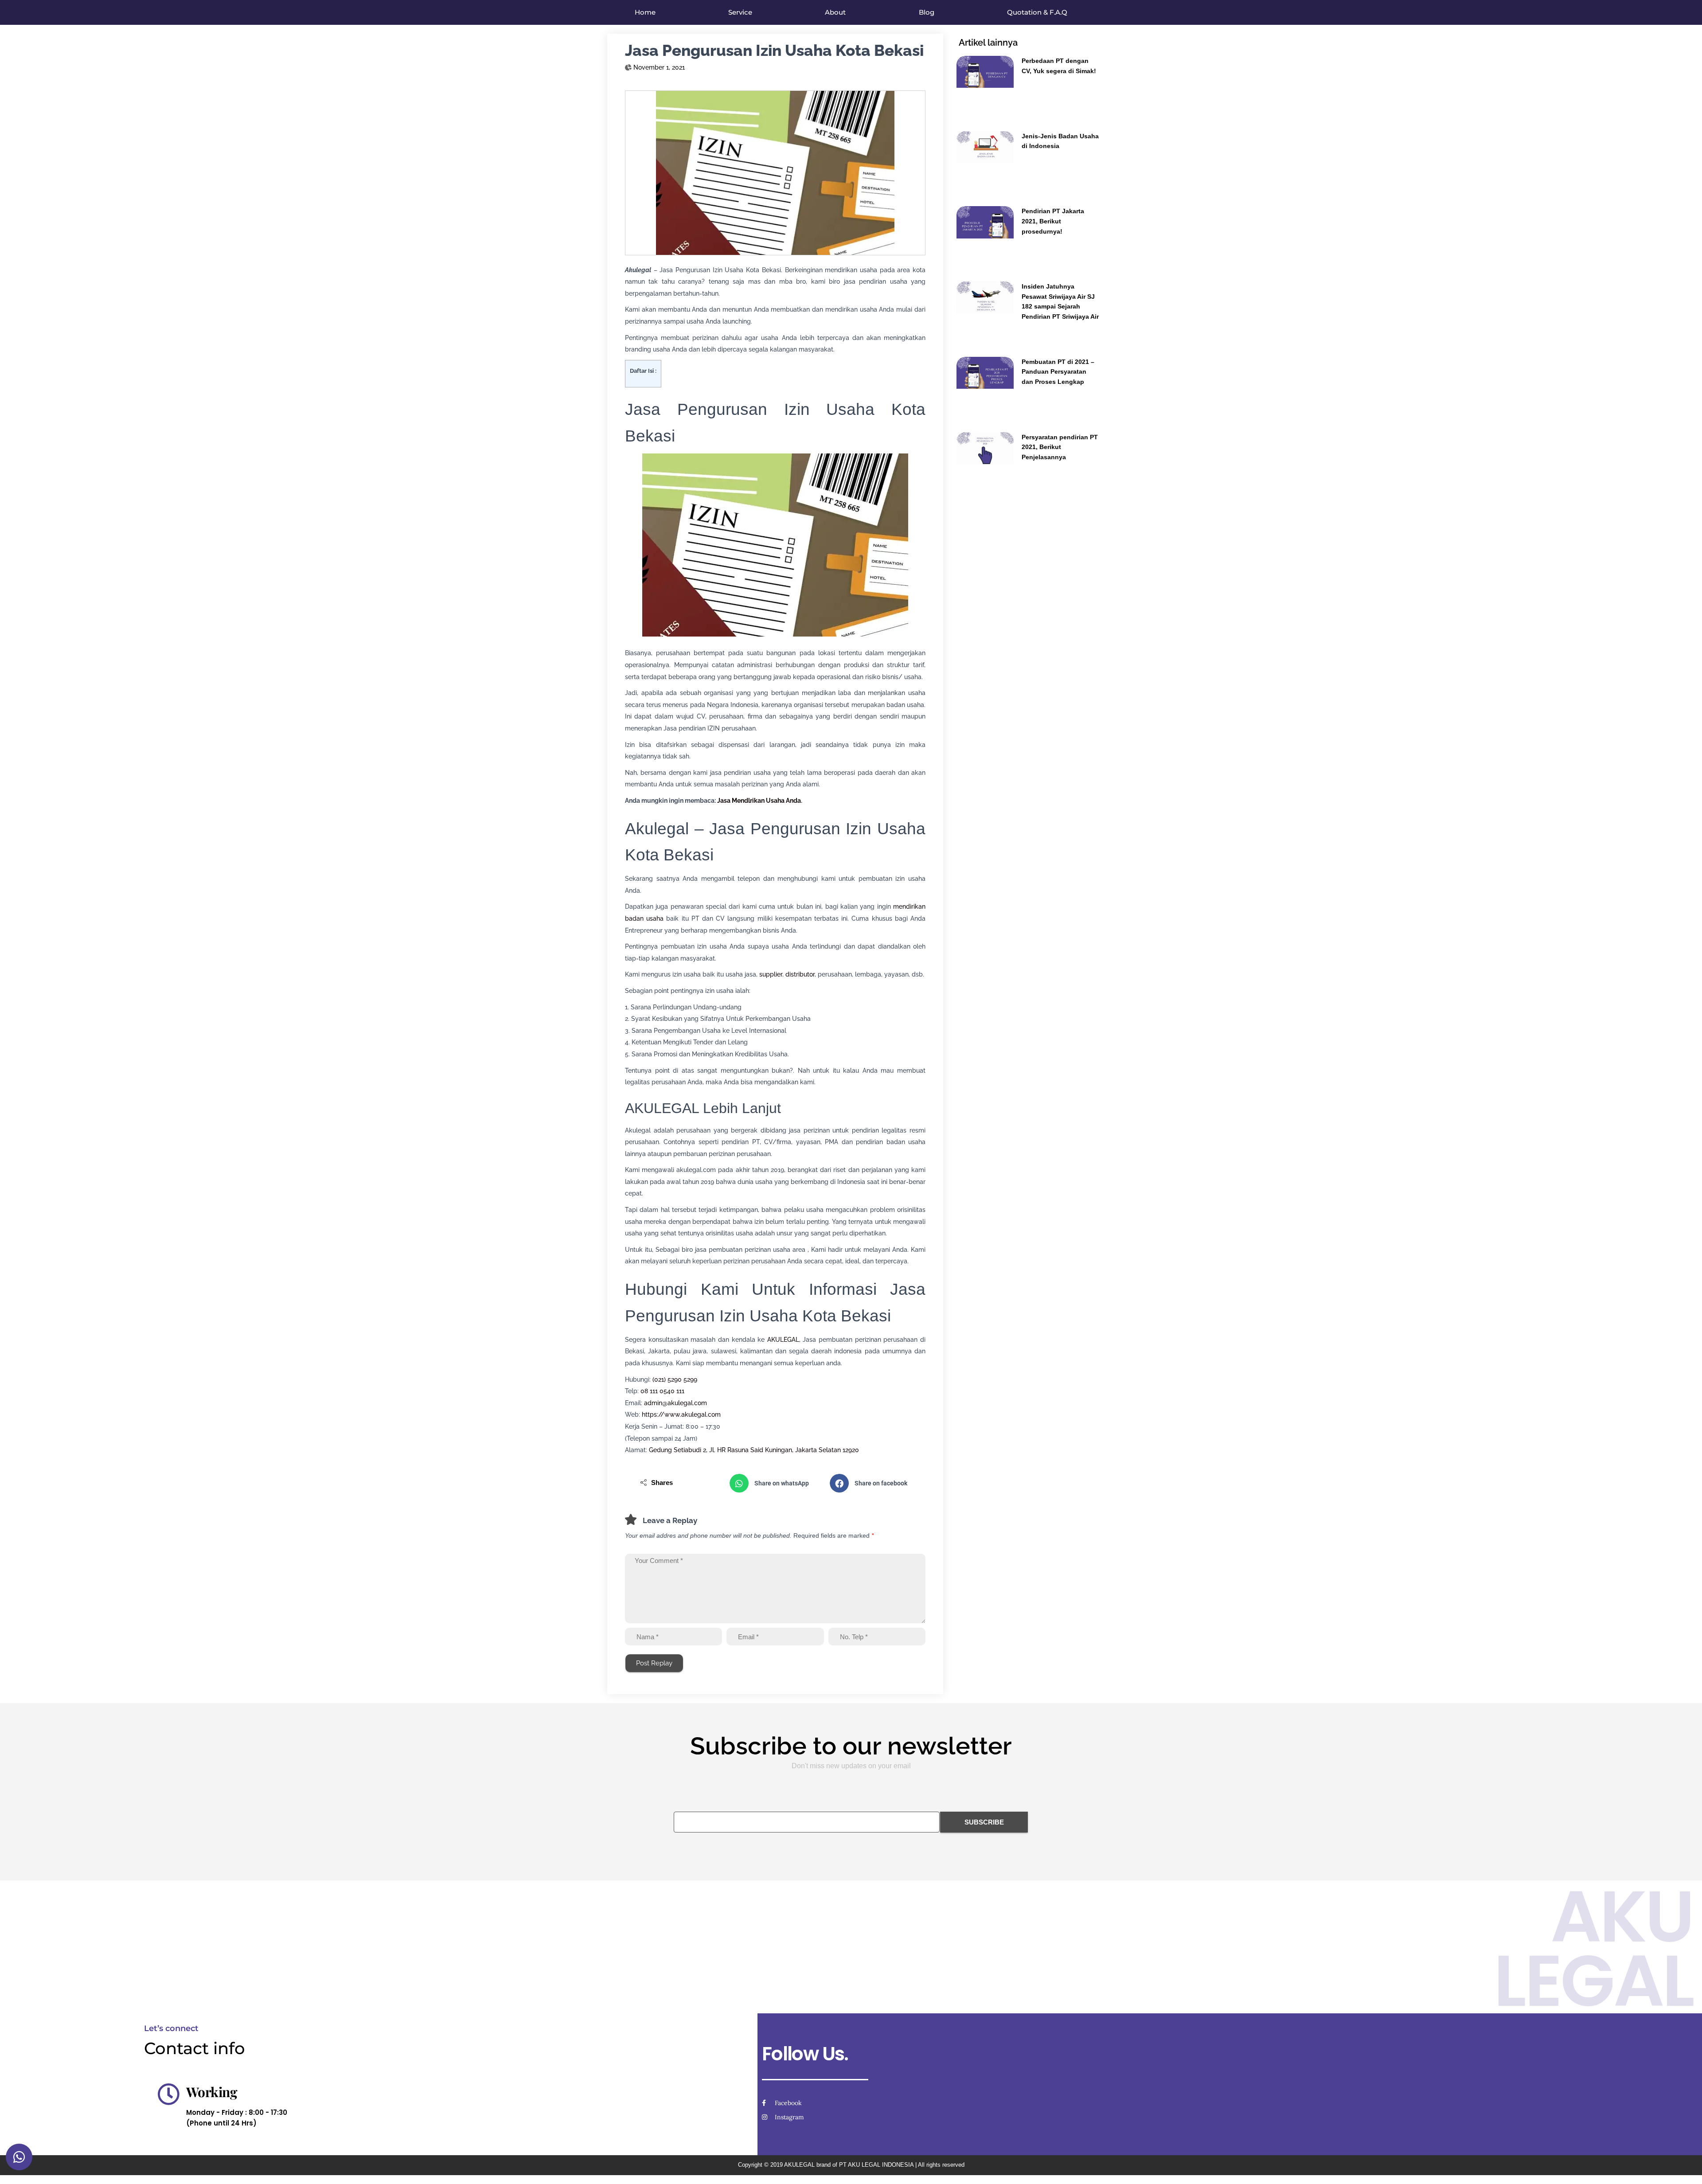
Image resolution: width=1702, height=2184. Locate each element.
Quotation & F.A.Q (1037, 12)
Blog (927, 12)
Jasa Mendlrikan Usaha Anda (759, 801)
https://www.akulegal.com (681, 1414)
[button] (775, 1483)
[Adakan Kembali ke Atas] (1684, 2166)
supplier (771, 974)
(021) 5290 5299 (675, 1379)
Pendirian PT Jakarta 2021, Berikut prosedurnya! (1053, 221)
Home (645, 12)
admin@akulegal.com (675, 1403)
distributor (800, 974)
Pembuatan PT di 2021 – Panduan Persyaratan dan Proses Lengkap (1058, 372)
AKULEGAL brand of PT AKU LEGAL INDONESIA (849, 2165)
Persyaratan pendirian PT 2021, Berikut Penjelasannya (1060, 447)
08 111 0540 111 (662, 1391)
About (835, 12)
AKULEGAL (783, 1340)
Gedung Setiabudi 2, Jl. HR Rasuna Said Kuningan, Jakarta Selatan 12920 (754, 1450)
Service (740, 12)
